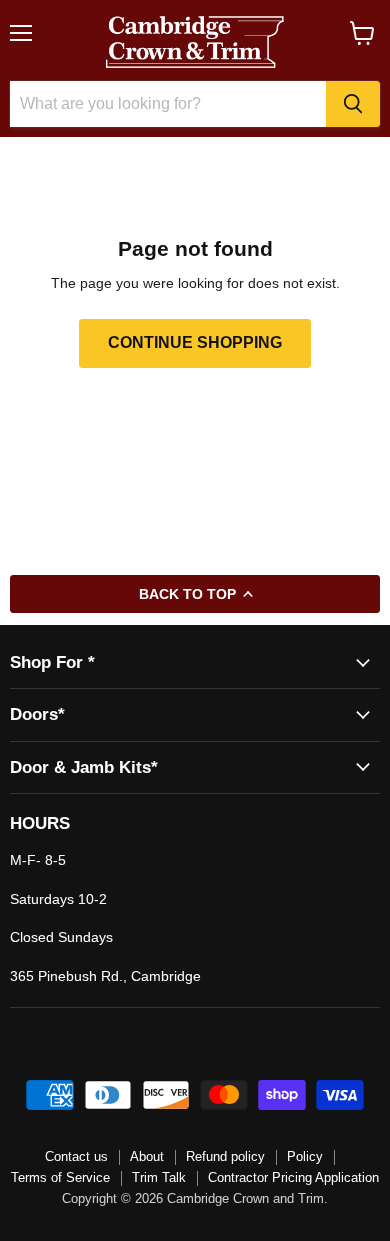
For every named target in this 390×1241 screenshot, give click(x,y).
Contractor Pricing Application (293, 1177)
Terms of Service (60, 1177)
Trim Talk (159, 1177)
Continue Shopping (195, 342)
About (147, 1156)
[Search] (353, 104)
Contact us (76, 1156)
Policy (305, 1156)
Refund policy (225, 1156)
